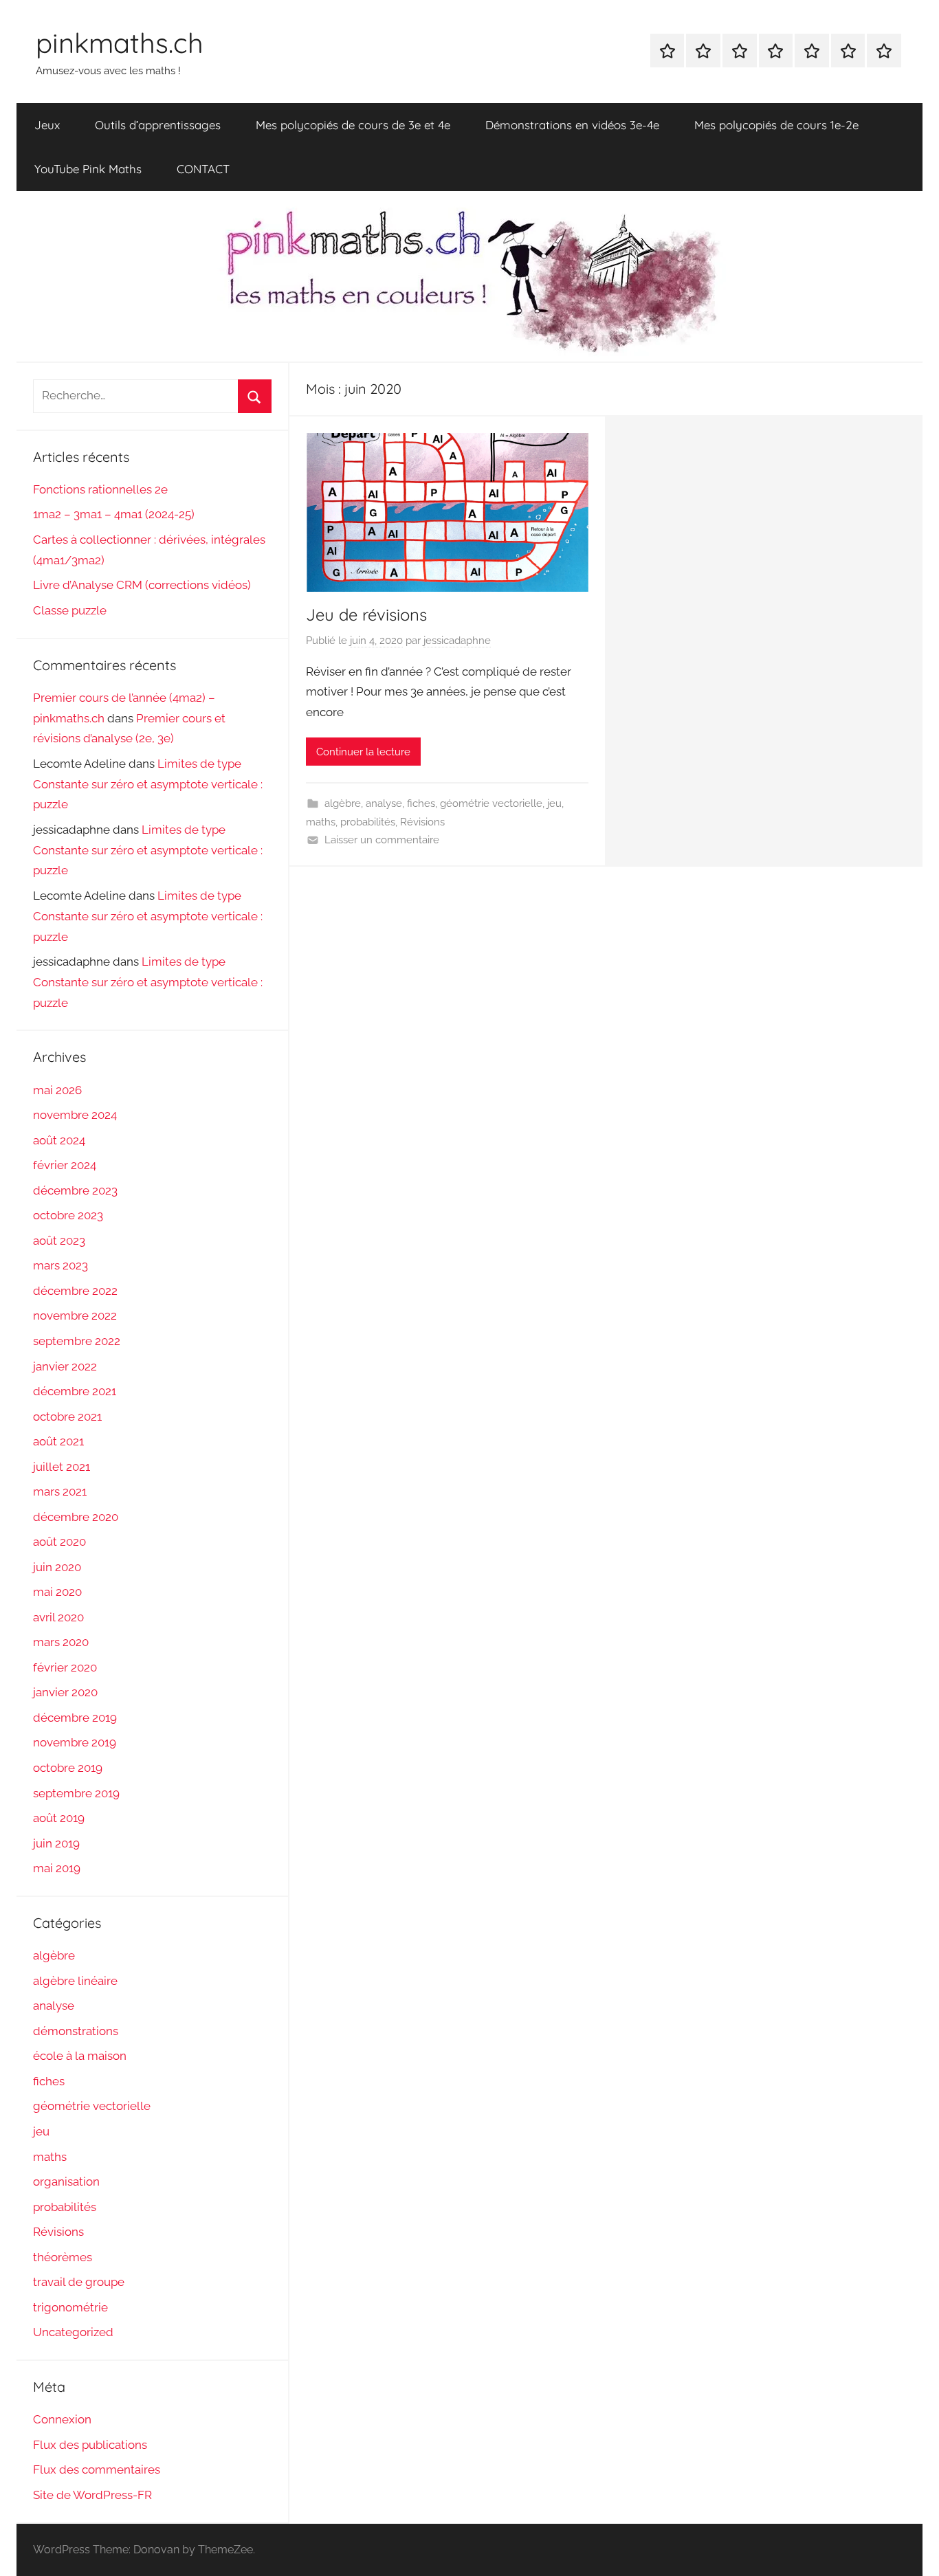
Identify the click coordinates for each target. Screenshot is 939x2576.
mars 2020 (61, 1642)
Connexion (62, 2419)
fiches (421, 803)
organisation (66, 2181)
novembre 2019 (75, 1742)
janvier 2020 (65, 1692)
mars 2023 (60, 1265)
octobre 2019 (68, 1768)
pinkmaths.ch (120, 43)
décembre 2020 (76, 1517)
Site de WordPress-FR (92, 2495)
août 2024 (59, 1140)
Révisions (422, 822)
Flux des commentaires (97, 2469)
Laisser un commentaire (382, 840)
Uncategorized (73, 2332)
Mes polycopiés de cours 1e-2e (776, 125)
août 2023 (59, 1241)
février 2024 (65, 1165)
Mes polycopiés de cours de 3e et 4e (353, 125)
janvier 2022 (65, 1366)
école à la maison (80, 2056)
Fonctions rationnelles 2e (100, 489)
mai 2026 (57, 1090)
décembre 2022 (75, 1291)
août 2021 (58, 1441)
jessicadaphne (457, 641)
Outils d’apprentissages (158, 125)
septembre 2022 (77, 1341)
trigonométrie (70, 2307)
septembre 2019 (76, 1793)
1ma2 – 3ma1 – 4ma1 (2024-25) (114, 514)
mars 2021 (60, 1491)
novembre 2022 (75, 1315)
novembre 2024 (75, 1115)
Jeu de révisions (366, 614)
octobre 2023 (68, 1215)
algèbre (343, 803)
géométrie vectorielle (491, 803)
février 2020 (65, 1667)
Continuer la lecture (363, 752)
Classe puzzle (70, 610)
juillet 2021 (62, 1467)
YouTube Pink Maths (88, 169)
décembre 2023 (75, 1190)
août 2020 (59, 1542)
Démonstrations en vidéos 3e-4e (572, 125)
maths (321, 822)
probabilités (368, 822)
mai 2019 (57, 1868)
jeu (554, 803)
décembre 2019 (75, 1718)
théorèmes (63, 2257)
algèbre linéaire (75, 1981)
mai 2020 (57, 1592)
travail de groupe (79, 2282)
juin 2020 (57, 1567)
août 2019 (59, 1818)
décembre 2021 (75, 1391)
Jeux (47, 125)
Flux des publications (90, 2445)
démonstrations (76, 2031)
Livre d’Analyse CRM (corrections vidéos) (142, 585)
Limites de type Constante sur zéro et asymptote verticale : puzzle (148, 784)
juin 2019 (56, 1843)
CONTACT (203, 169)
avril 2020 (58, 1617)
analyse (384, 803)
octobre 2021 (67, 1417)
